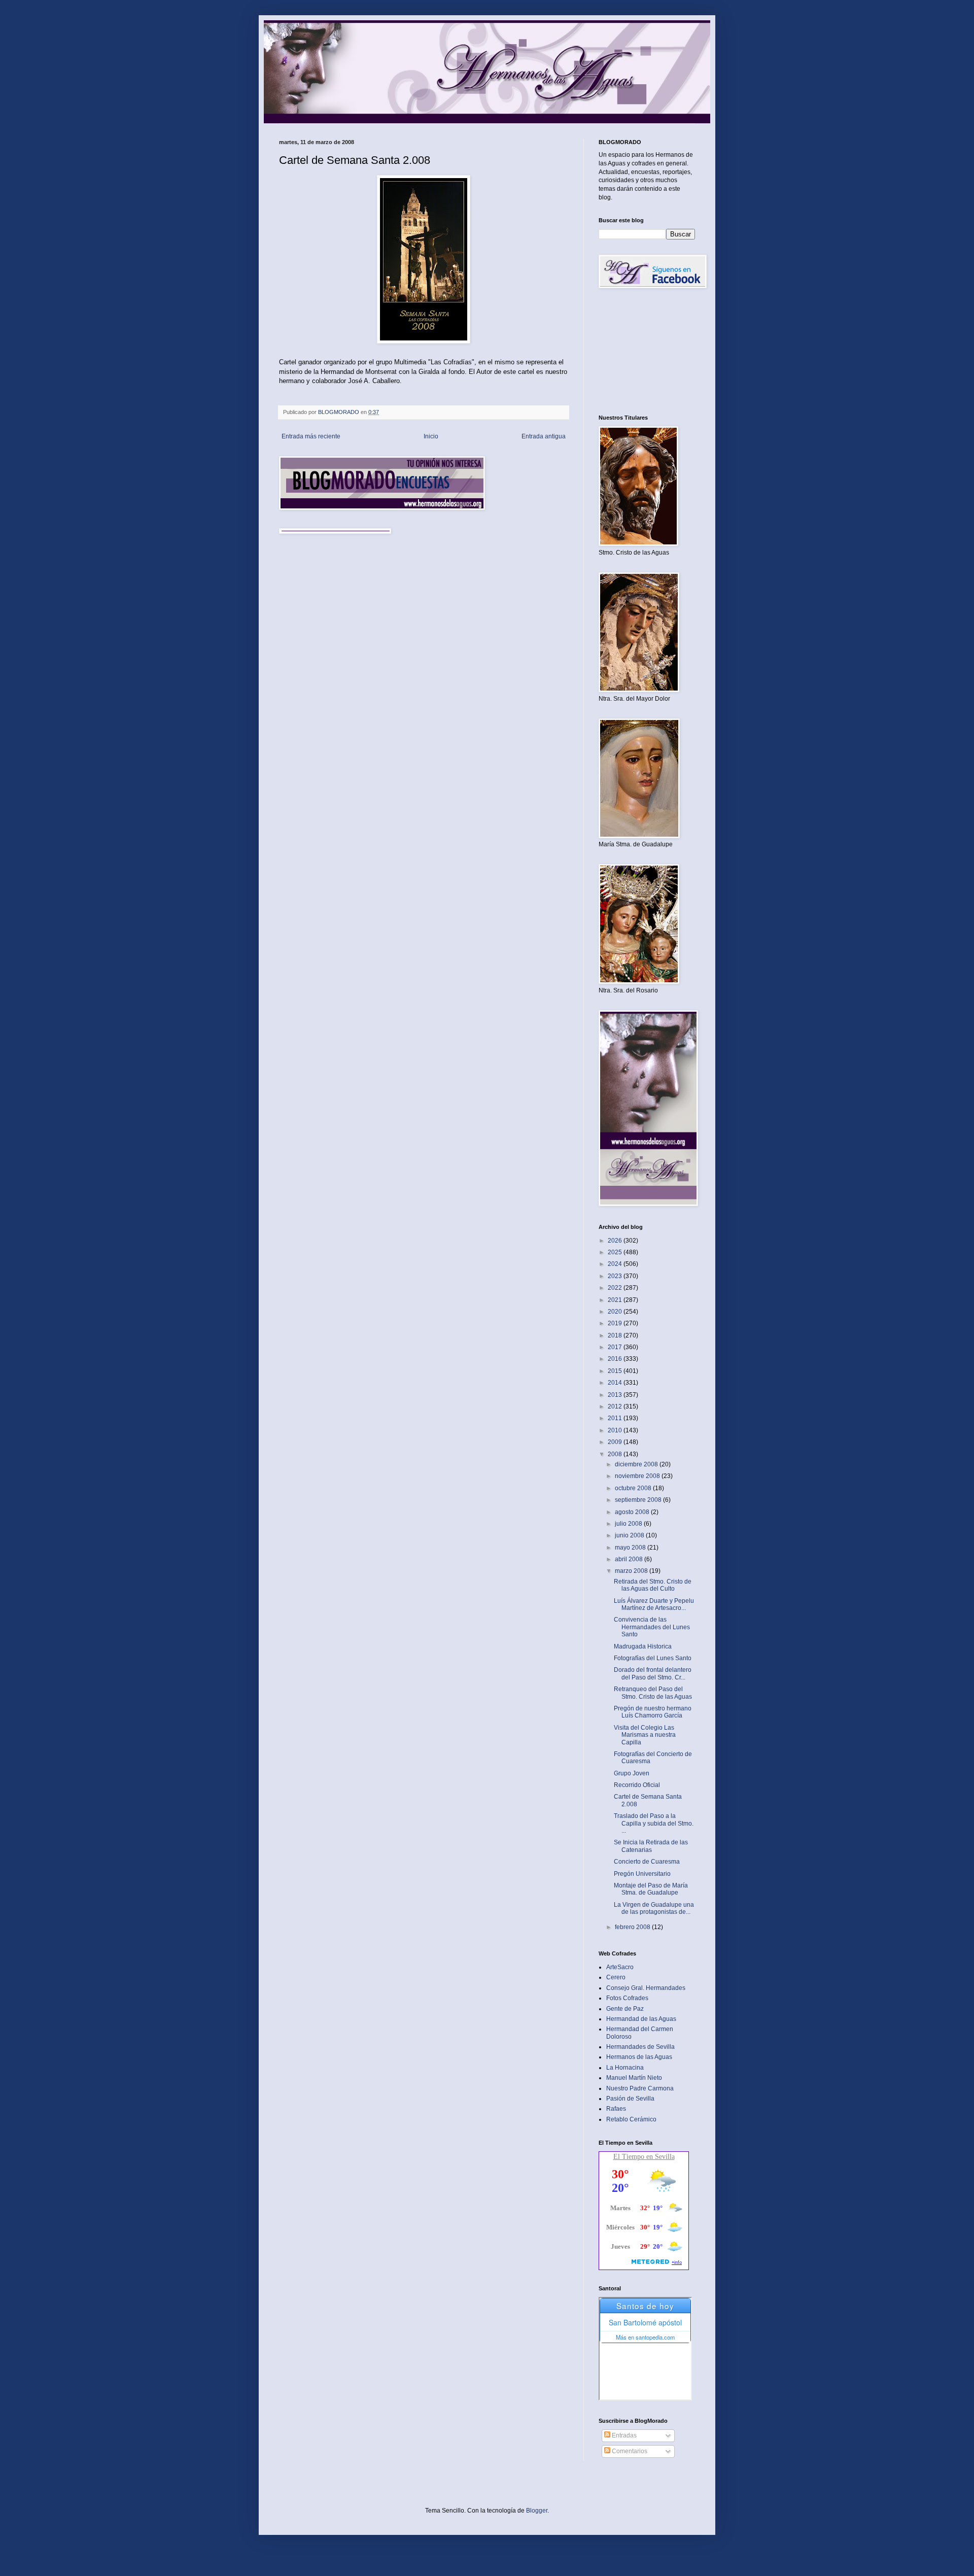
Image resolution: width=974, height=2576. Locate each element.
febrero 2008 (633, 1927)
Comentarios (629, 2451)
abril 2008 (630, 1559)
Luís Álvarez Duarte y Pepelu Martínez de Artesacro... (654, 1604)
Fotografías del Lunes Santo (653, 1658)
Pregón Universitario (642, 1874)
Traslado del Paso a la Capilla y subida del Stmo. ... (654, 1823)
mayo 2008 (631, 1548)
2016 (616, 1359)
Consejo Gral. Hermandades (646, 1988)
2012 (616, 1406)
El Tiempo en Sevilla (644, 2157)
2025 (616, 1252)
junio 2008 (630, 1535)
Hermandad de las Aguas (641, 2019)
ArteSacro (620, 1967)
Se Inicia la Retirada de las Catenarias (651, 1846)
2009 (616, 1442)
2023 (616, 1276)
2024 (616, 1264)
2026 (616, 1241)
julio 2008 (629, 1524)
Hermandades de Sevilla (640, 2047)
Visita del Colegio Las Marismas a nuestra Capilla (645, 1735)
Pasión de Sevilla (630, 2099)
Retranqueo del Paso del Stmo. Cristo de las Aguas (653, 1693)
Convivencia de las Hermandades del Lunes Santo (652, 1627)
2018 (616, 1335)
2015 (616, 1371)
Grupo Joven (632, 1773)
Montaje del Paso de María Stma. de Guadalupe (651, 1889)
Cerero (616, 1977)
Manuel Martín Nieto (634, 2078)
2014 (616, 1383)
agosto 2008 (633, 1512)
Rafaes (616, 2109)
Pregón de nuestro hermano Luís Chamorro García (653, 1712)
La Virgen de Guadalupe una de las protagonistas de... (654, 1908)
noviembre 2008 (638, 1476)
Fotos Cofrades (627, 1998)
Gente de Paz (625, 2009)
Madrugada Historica (643, 1646)
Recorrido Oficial (637, 1785)
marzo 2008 (632, 1571)
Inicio (431, 436)
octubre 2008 (634, 1488)
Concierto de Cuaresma (647, 1862)
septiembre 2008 (639, 1500)
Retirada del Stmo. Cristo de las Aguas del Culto (653, 1585)
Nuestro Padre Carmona (640, 2088)
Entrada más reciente (311, 436)
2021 (616, 1300)
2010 (616, 1430)
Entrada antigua (544, 436)
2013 (616, 1395)
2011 (616, 1418)
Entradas (623, 2435)
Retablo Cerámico (631, 2119)
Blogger (537, 2511)
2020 (616, 1312)
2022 (616, 1288)
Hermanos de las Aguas (639, 2057)
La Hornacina (625, 2068)
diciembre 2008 (637, 1464)
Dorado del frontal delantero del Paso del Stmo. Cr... (653, 1673)
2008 (616, 1454)
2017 (616, 1347)
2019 (616, 1323)
